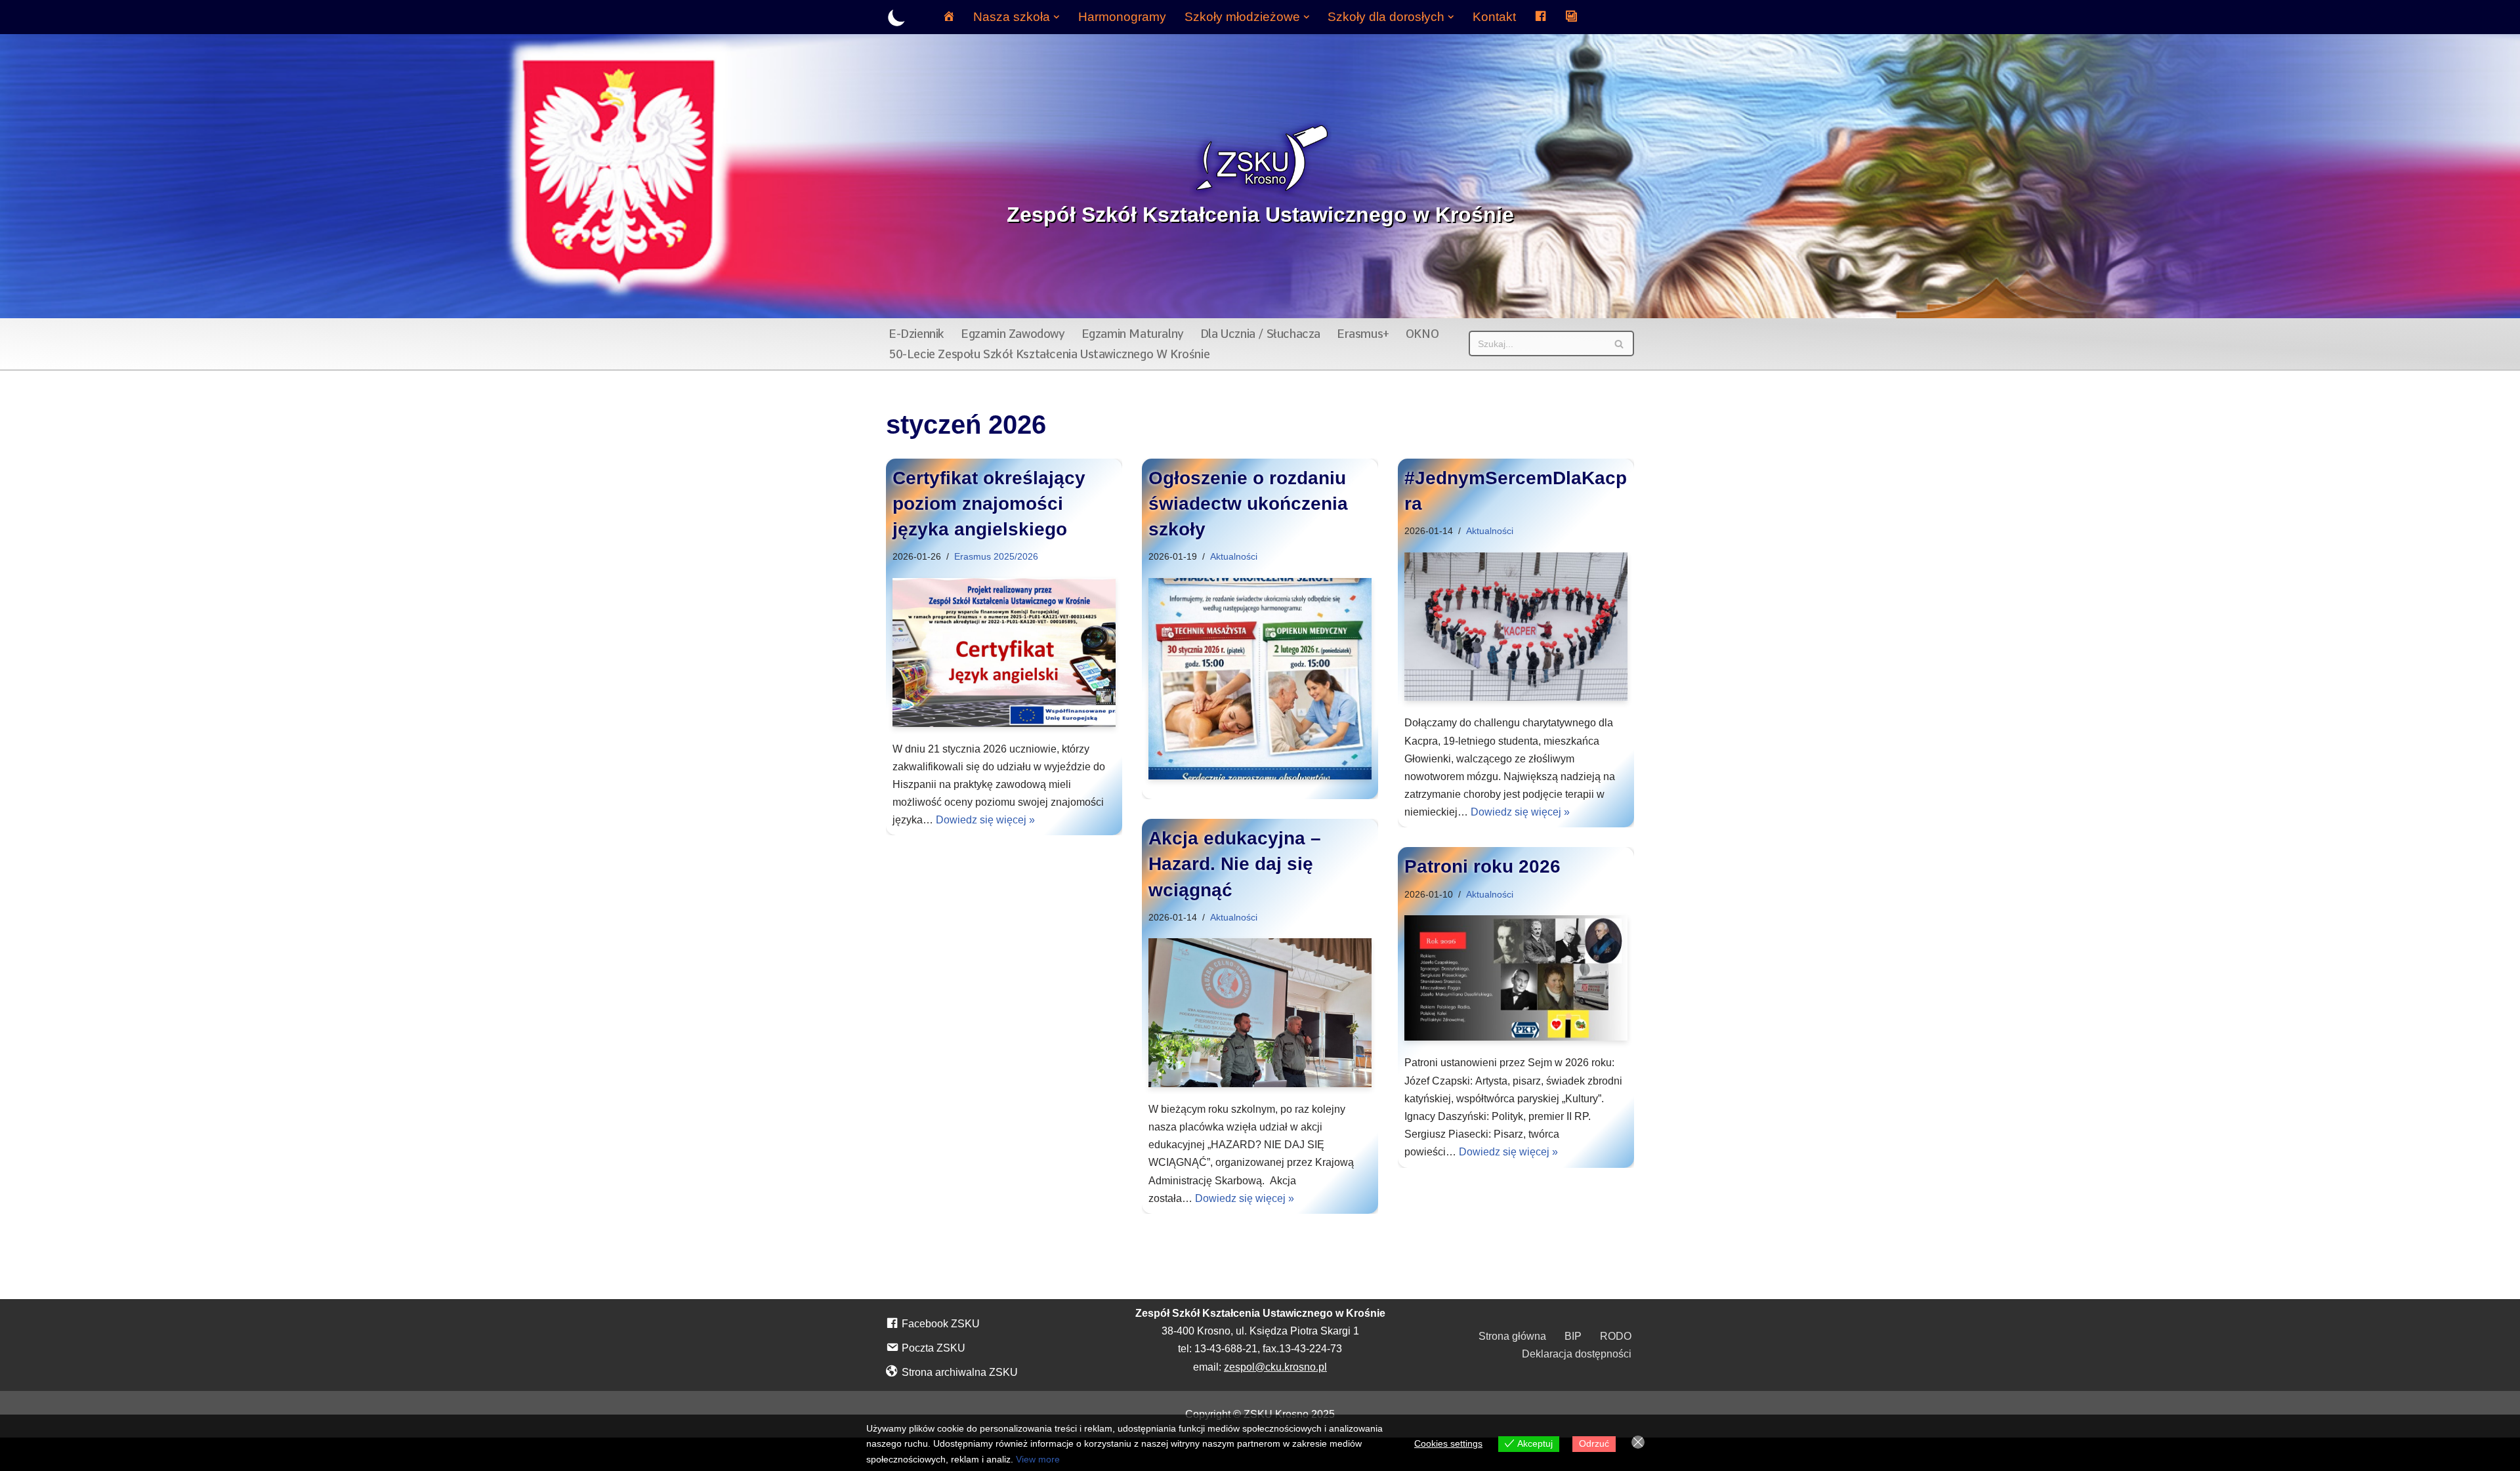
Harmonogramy (1122, 17)
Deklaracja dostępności (1577, 1354)
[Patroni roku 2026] (1516, 978)
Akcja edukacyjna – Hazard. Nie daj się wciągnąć (1235, 864)
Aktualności (1234, 556)
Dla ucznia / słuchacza (1260, 334)
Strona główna (1512, 1336)
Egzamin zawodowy (1013, 334)
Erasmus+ (1363, 334)
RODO (1616, 1336)
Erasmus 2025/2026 (996, 556)
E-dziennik (916, 334)
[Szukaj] (1619, 343)
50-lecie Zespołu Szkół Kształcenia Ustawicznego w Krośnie (1049, 354)
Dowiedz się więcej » (985, 820)
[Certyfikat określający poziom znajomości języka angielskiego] (1004, 653)
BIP (1573, 1336)
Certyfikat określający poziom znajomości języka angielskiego (989, 504)
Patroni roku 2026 (1482, 866)
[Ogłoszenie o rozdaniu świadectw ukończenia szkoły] (1260, 679)
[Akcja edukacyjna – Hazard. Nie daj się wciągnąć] (1260, 1013)
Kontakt (1494, 17)
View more (1038, 1459)
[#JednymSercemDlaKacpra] (1516, 627)
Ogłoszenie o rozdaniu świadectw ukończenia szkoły (1248, 504)
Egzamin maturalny (1133, 334)
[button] (1057, 17)
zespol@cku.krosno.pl (1275, 1367)
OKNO (1422, 334)
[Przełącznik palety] (897, 17)
